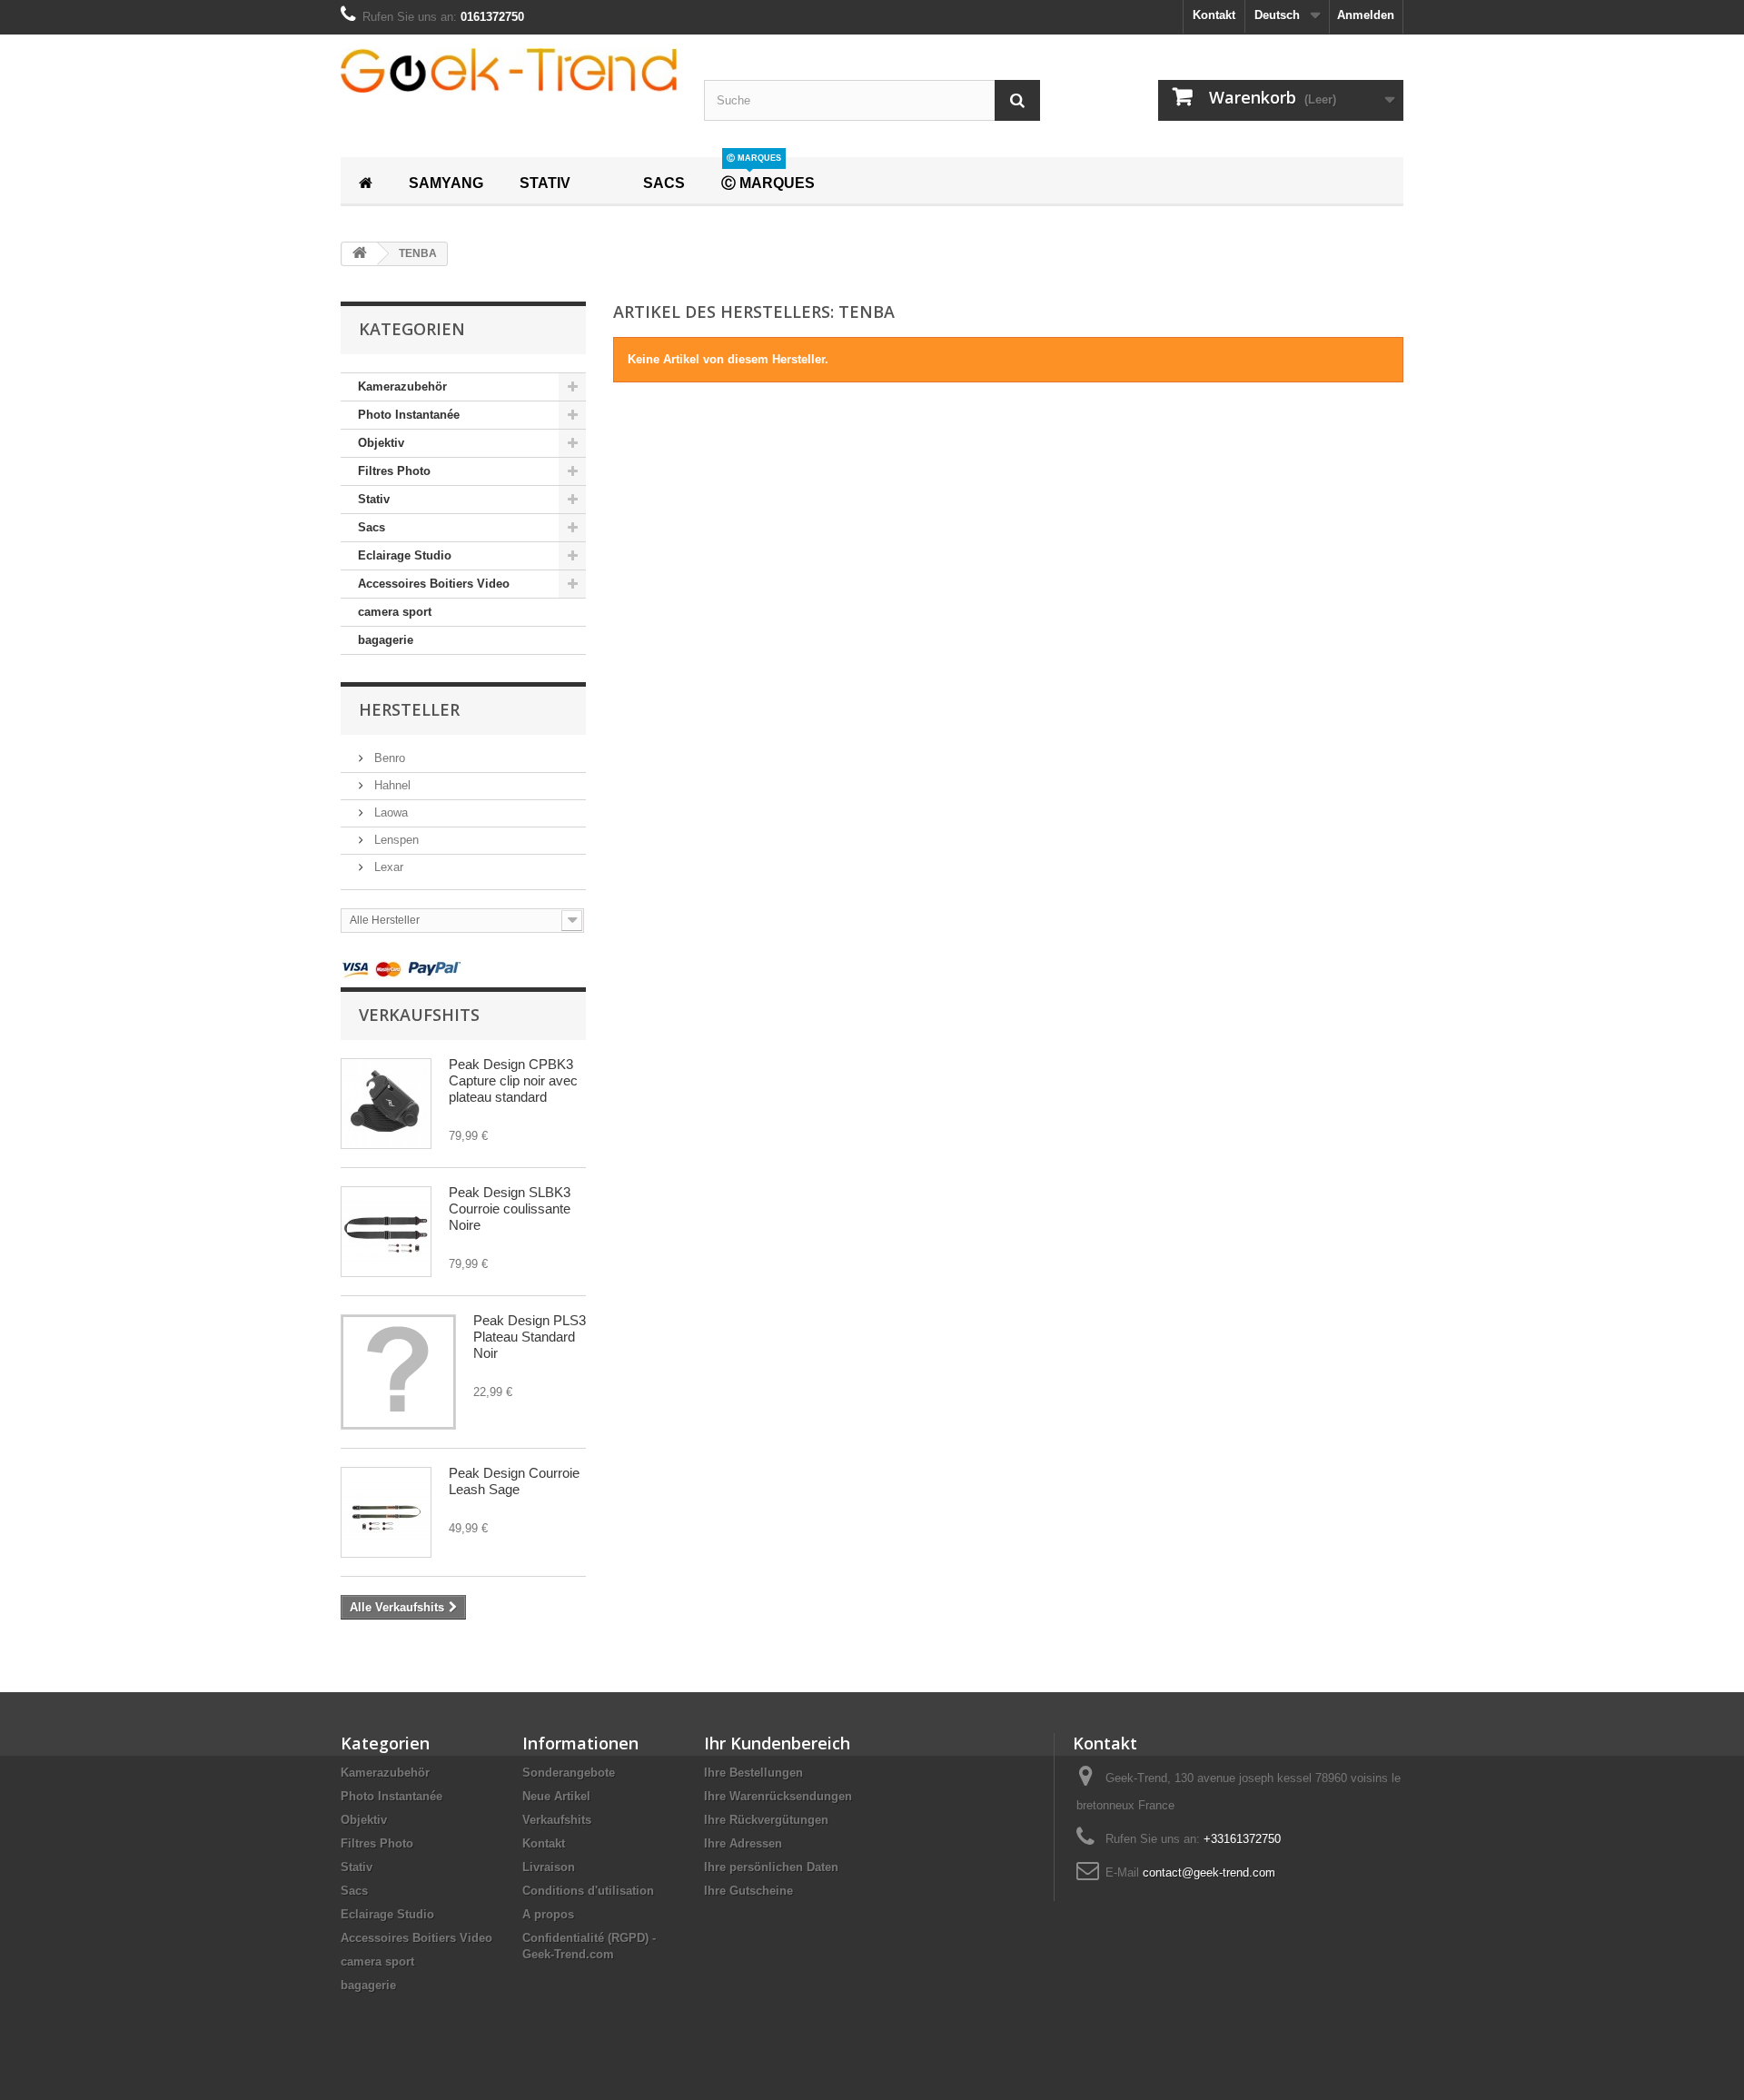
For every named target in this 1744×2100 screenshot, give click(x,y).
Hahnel (391, 785)
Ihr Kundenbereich (777, 1743)
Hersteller (409, 709)
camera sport (395, 612)
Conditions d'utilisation (588, 1891)
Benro (388, 758)
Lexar (387, 867)
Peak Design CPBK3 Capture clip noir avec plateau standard (513, 1080)
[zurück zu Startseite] (360, 254)
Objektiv (381, 443)
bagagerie (386, 640)
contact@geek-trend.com (1209, 1872)
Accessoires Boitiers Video (434, 584)
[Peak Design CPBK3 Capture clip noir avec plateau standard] (386, 1104)
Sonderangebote (569, 1773)
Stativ (374, 499)
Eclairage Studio (405, 555)
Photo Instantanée (409, 415)
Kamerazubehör (402, 386)
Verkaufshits (419, 1015)
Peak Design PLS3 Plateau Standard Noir (530, 1337)
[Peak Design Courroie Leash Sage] (386, 1512)
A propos (548, 1914)
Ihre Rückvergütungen (766, 1820)
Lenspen (395, 840)
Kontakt (1214, 15)
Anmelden (1366, 15)
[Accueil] (366, 181)
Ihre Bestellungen (753, 1773)
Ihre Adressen (743, 1843)
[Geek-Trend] (509, 70)
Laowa (389, 812)
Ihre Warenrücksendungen (778, 1796)
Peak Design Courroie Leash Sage (514, 1481)
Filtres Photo (394, 471)
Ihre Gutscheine (748, 1891)
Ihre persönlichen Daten (771, 1867)
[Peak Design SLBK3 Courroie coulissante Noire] (386, 1232)
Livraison (549, 1867)
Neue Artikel (556, 1796)
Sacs (372, 527)
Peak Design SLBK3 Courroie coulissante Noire (510, 1208)
